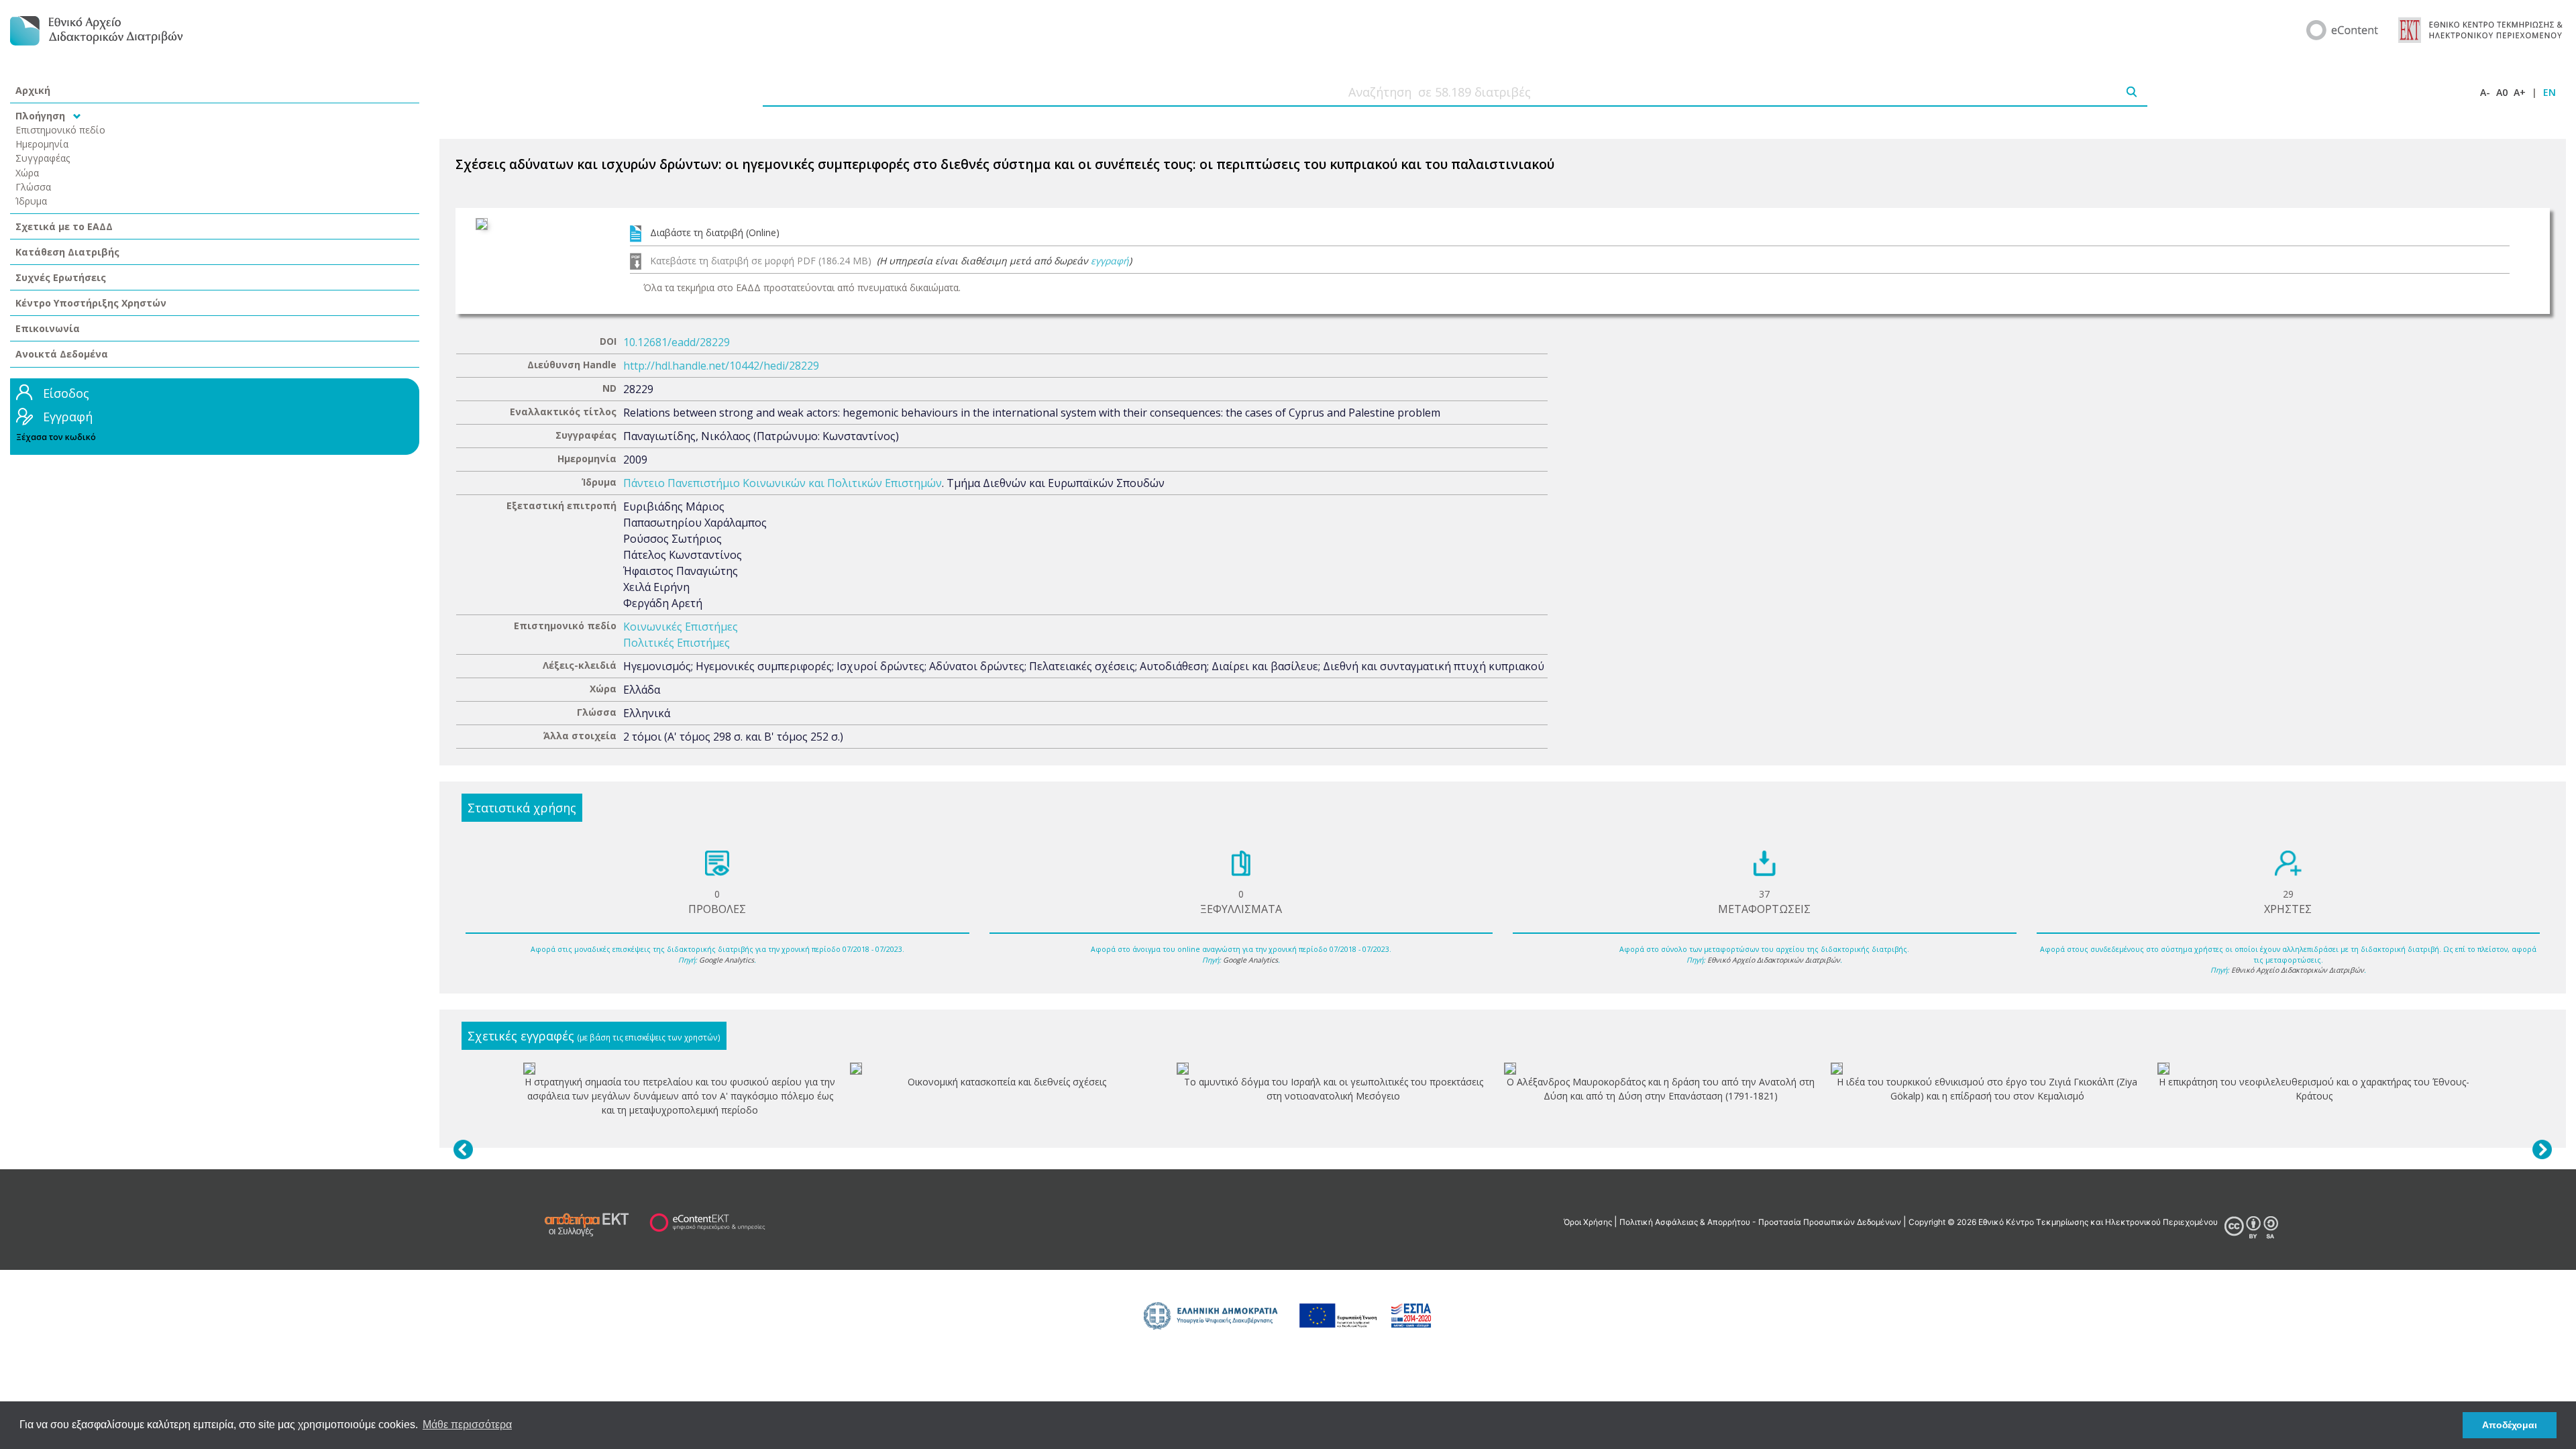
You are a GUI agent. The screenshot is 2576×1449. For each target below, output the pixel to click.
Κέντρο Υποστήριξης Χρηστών (91, 303)
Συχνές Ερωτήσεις (61, 277)
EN (2550, 92)
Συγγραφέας (43, 158)
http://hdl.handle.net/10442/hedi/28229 (721, 366)
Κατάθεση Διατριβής (67, 252)
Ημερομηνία (42, 144)
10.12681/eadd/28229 (677, 342)
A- (2485, 92)
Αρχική (33, 90)
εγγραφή (1110, 261)
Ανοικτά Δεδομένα (62, 354)
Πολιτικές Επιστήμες (677, 643)
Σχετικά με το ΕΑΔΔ (64, 226)
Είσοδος (66, 393)
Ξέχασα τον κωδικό (56, 437)
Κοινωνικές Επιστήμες (681, 627)
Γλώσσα (33, 187)
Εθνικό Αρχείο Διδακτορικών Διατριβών (1774, 960)
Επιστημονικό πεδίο (60, 130)
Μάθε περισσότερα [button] (467, 1425)
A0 (2502, 92)
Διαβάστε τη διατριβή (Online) (715, 232)
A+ (2520, 92)
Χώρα (27, 173)
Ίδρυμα (31, 201)
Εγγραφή (68, 417)
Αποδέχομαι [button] (2510, 1425)
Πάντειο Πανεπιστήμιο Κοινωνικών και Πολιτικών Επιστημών (783, 483)
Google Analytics (727, 960)
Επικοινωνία (48, 328)
